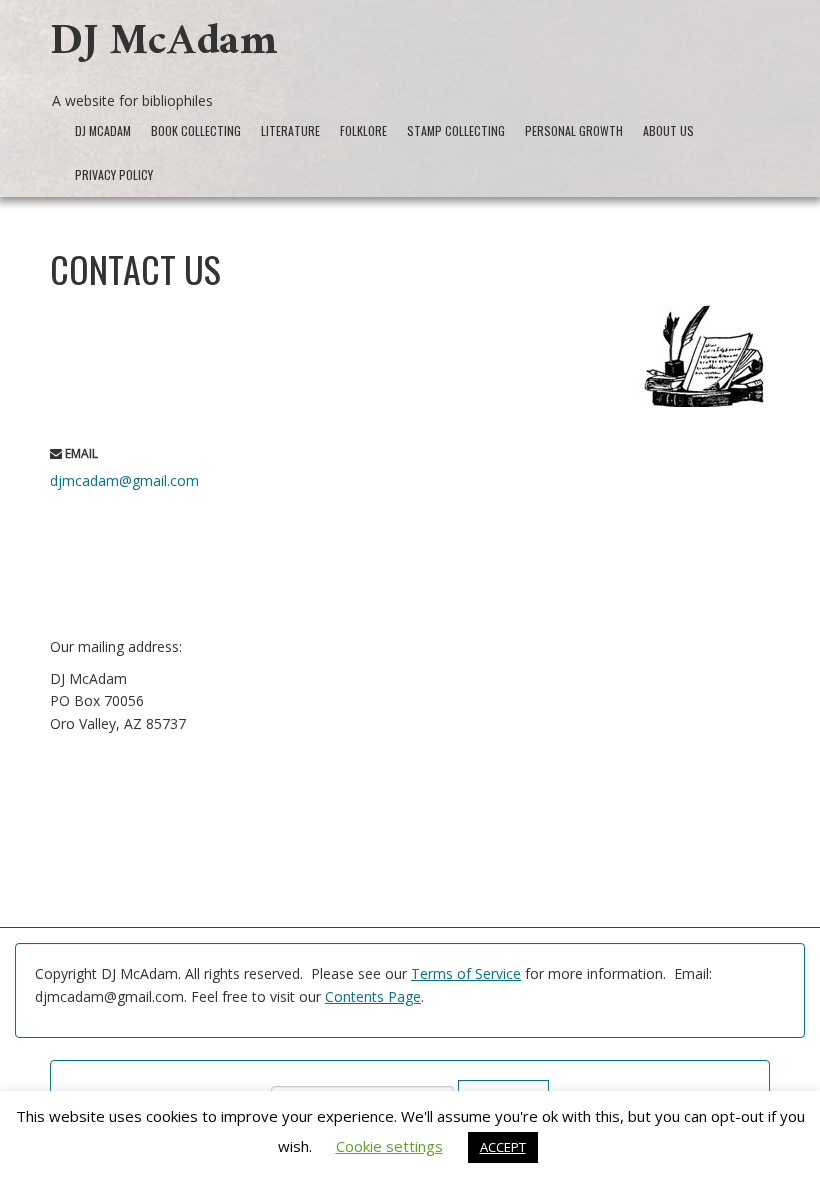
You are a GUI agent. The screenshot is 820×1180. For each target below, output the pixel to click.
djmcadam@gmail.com (124, 480)
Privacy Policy (114, 174)
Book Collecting (196, 130)
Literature (290, 130)
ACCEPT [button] (503, 1147)
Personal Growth (574, 130)
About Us (668, 130)
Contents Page (373, 996)
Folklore (363, 130)
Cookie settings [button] (389, 1146)
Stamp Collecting (456, 130)
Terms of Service (466, 973)
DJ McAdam (163, 47)
